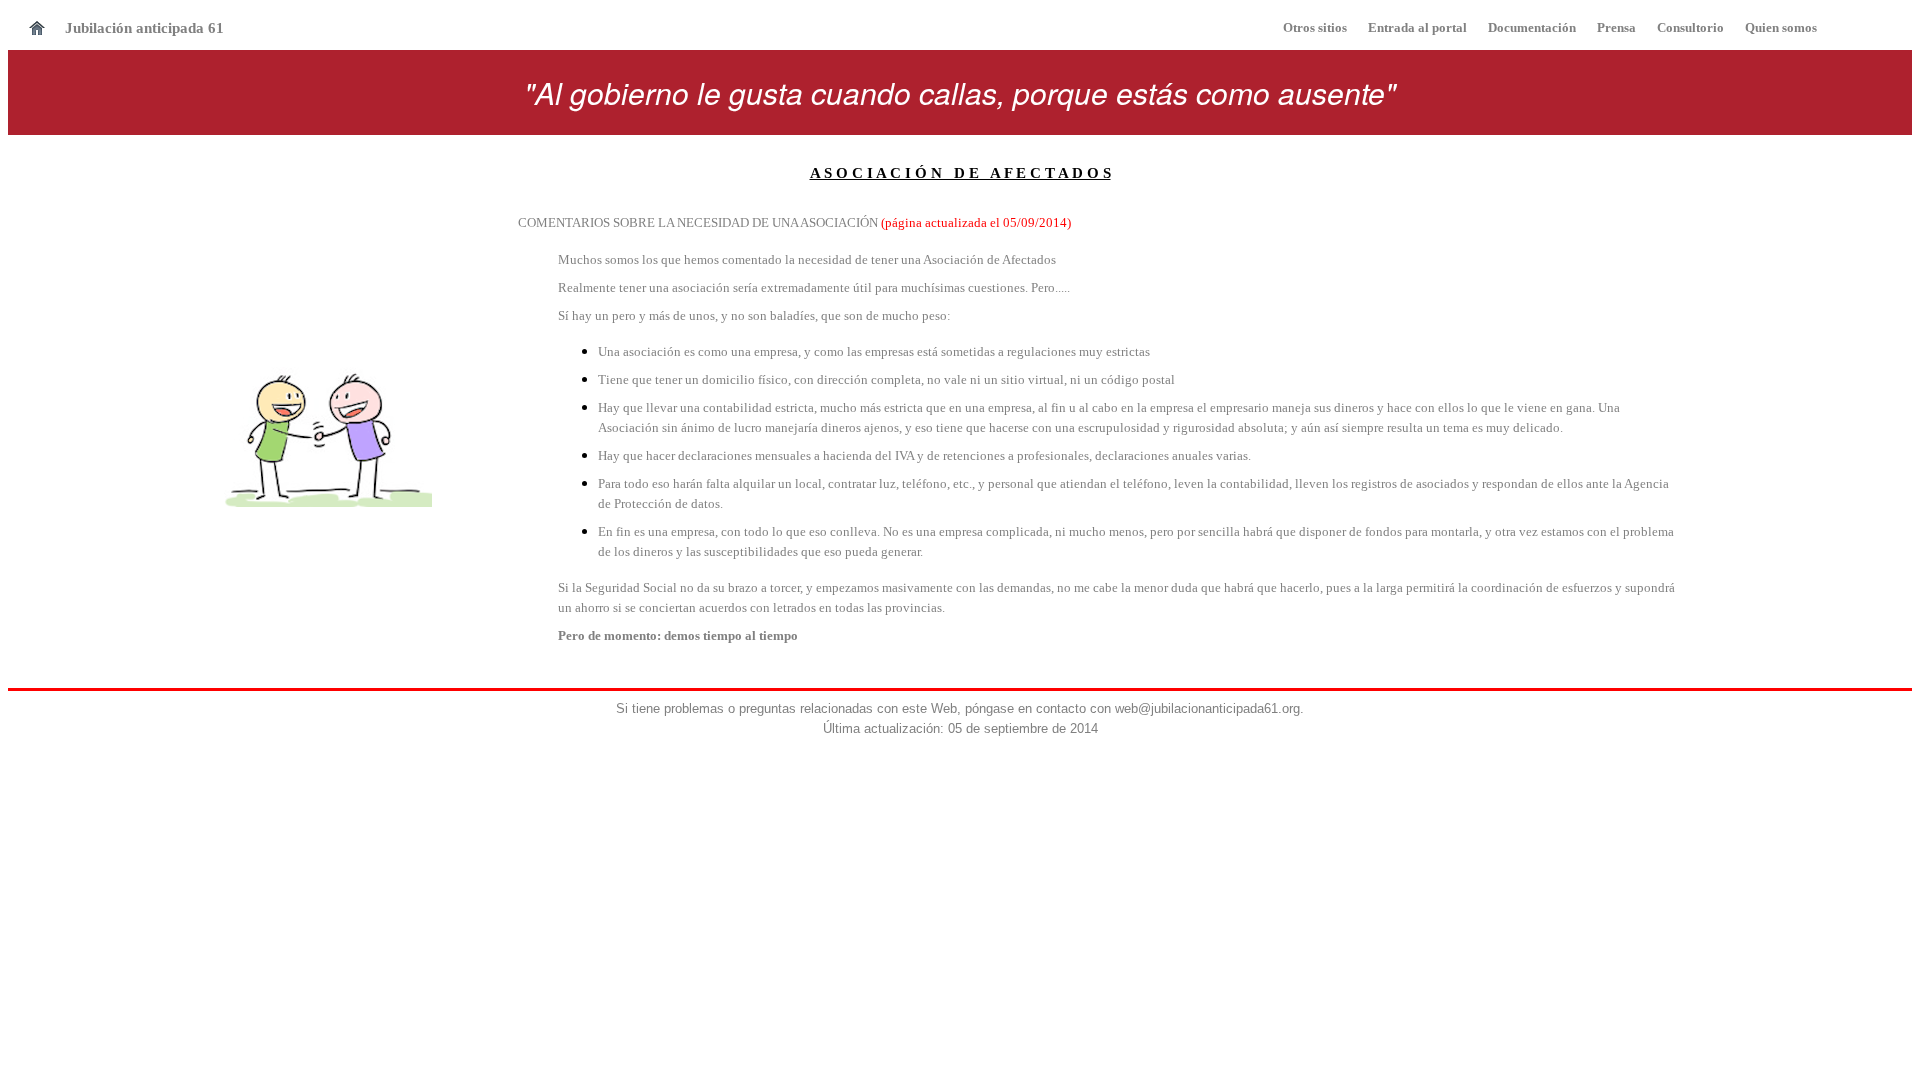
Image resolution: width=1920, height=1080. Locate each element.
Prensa (1616, 27)
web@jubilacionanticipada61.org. (1209, 708)
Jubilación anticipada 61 (144, 28)
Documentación (1532, 27)
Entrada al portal (1419, 27)
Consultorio (1689, 27)
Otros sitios (1315, 27)
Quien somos (1781, 27)
